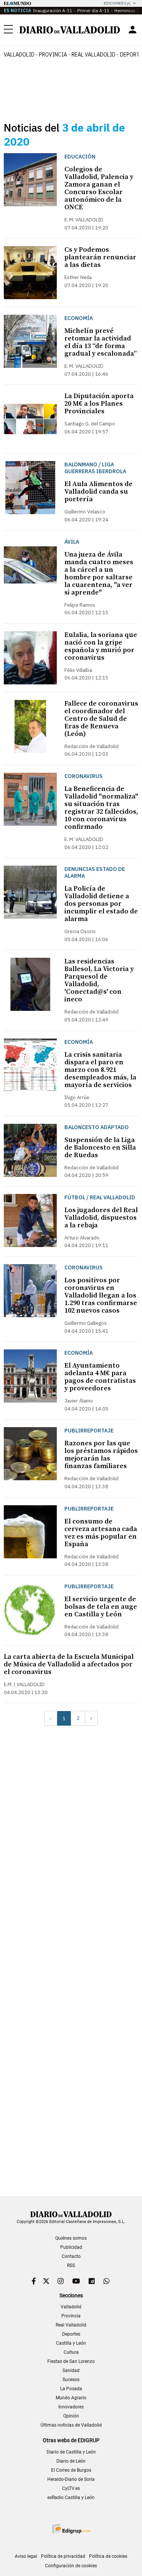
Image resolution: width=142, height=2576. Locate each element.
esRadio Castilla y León (71, 2498)
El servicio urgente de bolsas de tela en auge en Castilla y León (101, 1607)
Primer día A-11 (93, 10)
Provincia (53, 55)
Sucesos (71, 2380)
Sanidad (71, 2370)
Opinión (71, 2416)
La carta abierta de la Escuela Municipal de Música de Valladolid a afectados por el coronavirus (69, 1664)
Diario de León (71, 2461)
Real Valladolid (94, 55)
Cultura (71, 2352)
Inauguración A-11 (53, 10)
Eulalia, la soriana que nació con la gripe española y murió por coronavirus (101, 646)
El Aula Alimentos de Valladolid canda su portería (98, 492)
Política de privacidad (63, 2556)
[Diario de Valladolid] (70, 30)
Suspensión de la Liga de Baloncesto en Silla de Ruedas (100, 1148)
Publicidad (71, 2247)
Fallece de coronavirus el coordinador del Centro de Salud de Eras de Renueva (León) (101, 719)
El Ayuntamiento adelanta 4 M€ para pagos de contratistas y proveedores (100, 1377)
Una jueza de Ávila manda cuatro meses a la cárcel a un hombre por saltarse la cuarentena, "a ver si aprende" (99, 573)
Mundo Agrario (71, 2398)
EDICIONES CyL (117, 3)
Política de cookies (108, 2556)
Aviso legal (26, 2556)
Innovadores (71, 2407)
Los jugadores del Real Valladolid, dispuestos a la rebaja (101, 1218)
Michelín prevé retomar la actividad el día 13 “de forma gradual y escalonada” (101, 342)
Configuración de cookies (71, 2566)
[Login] (133, 30)
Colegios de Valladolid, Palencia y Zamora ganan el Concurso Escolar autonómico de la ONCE (99, 188)
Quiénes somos (71, 2238)
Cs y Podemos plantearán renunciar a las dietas (100, 257)
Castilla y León (71, 2343)
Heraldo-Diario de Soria (71, 2479)
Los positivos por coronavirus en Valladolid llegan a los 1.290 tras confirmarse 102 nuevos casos (101, 1295)
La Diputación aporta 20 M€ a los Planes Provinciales (99, 404)
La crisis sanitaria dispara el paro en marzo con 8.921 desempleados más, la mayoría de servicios (100, 1070)
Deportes (71, 2334)
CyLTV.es (71, 2488)
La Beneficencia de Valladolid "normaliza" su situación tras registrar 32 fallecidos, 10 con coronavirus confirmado (101, 808)
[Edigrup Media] (71, 2529)
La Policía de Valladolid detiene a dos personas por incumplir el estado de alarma (101, 904)
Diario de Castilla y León (71, 2452)
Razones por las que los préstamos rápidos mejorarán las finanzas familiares (101, 1455)
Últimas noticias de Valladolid (71, 2425)
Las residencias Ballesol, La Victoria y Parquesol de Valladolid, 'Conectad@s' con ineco (99, 980)
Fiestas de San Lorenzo (71, 2361)
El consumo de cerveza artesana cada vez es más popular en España (101, 1533)
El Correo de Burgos (71, 2470)
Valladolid (19, 55)
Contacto (71, 2256)
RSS (71, 2265)
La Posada (71, 2389)
